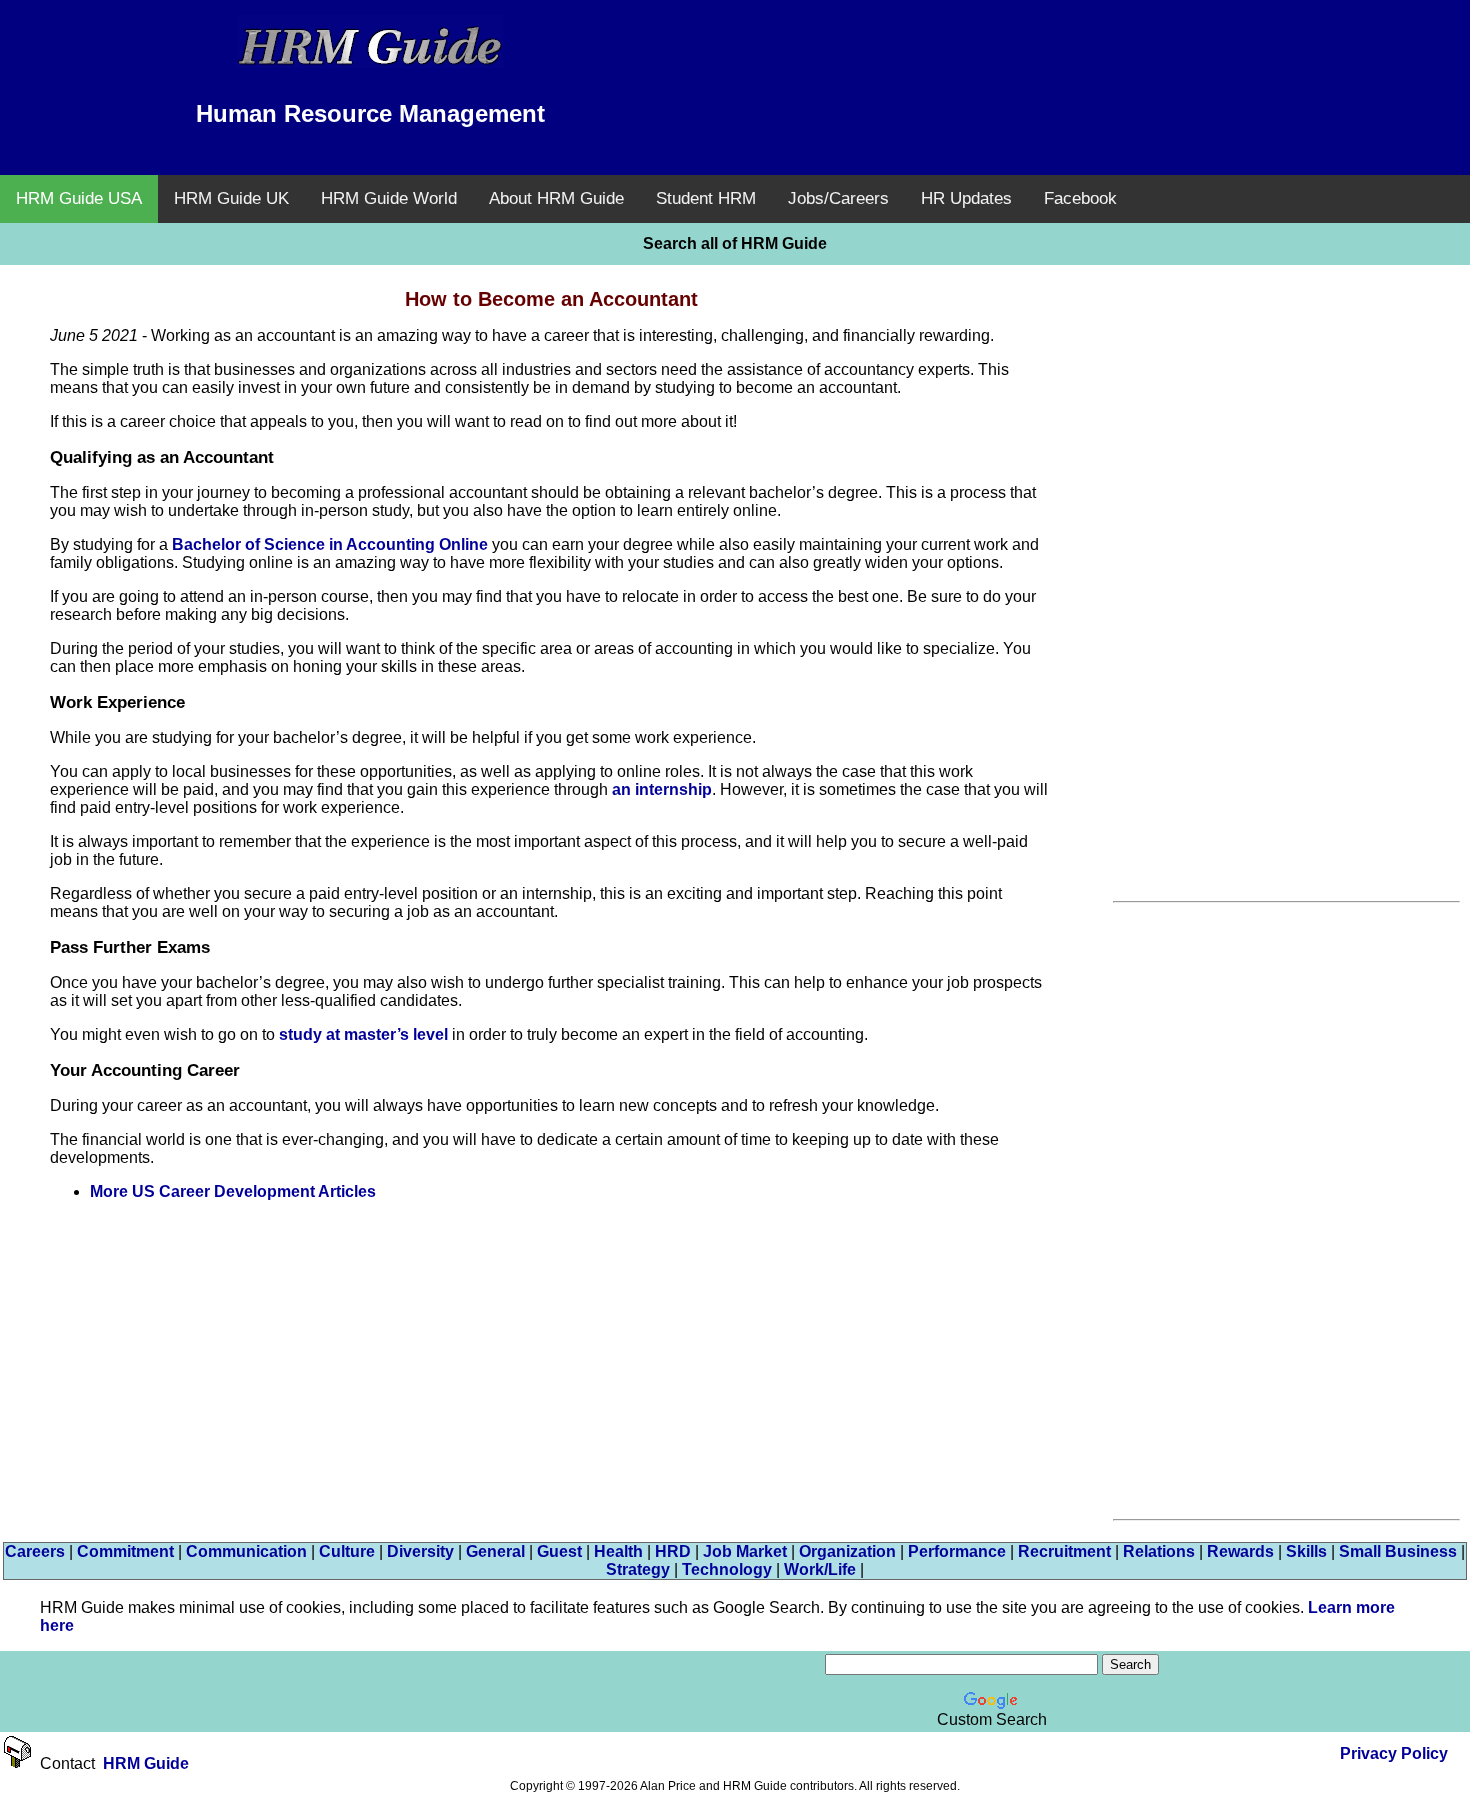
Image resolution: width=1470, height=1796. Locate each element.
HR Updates (966, 198)
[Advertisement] (1100, 65)
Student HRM (706, 198)
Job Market (745, 1551)
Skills (1306, 1551)
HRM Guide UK (231, 198)
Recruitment (1064, 1551)
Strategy (638, 1569)
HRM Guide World (389, 198)
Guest (559, 1551)
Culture (347, 1551)
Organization (847, 1551)
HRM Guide (146, 1763)
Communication (246, 1551)
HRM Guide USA (79, 198)
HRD (673, 1551)
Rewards (1240, 1551)
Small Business (1398, 1551)
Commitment (125, 1551)
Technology (727, 1569)
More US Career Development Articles (233, 1191)
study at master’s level (363, 1034)
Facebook (1080, 198)
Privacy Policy (1394, 1753)
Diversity (420, 1551)
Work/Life (820, 1569)
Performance (957, 1551)
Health (618, 1551)
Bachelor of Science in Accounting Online (330, 544)
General (495, 1551)
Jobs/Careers (838, 198)
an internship (662, 789)
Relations (1159, 1551)
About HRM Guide (556, 198)
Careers (35, 1551)
